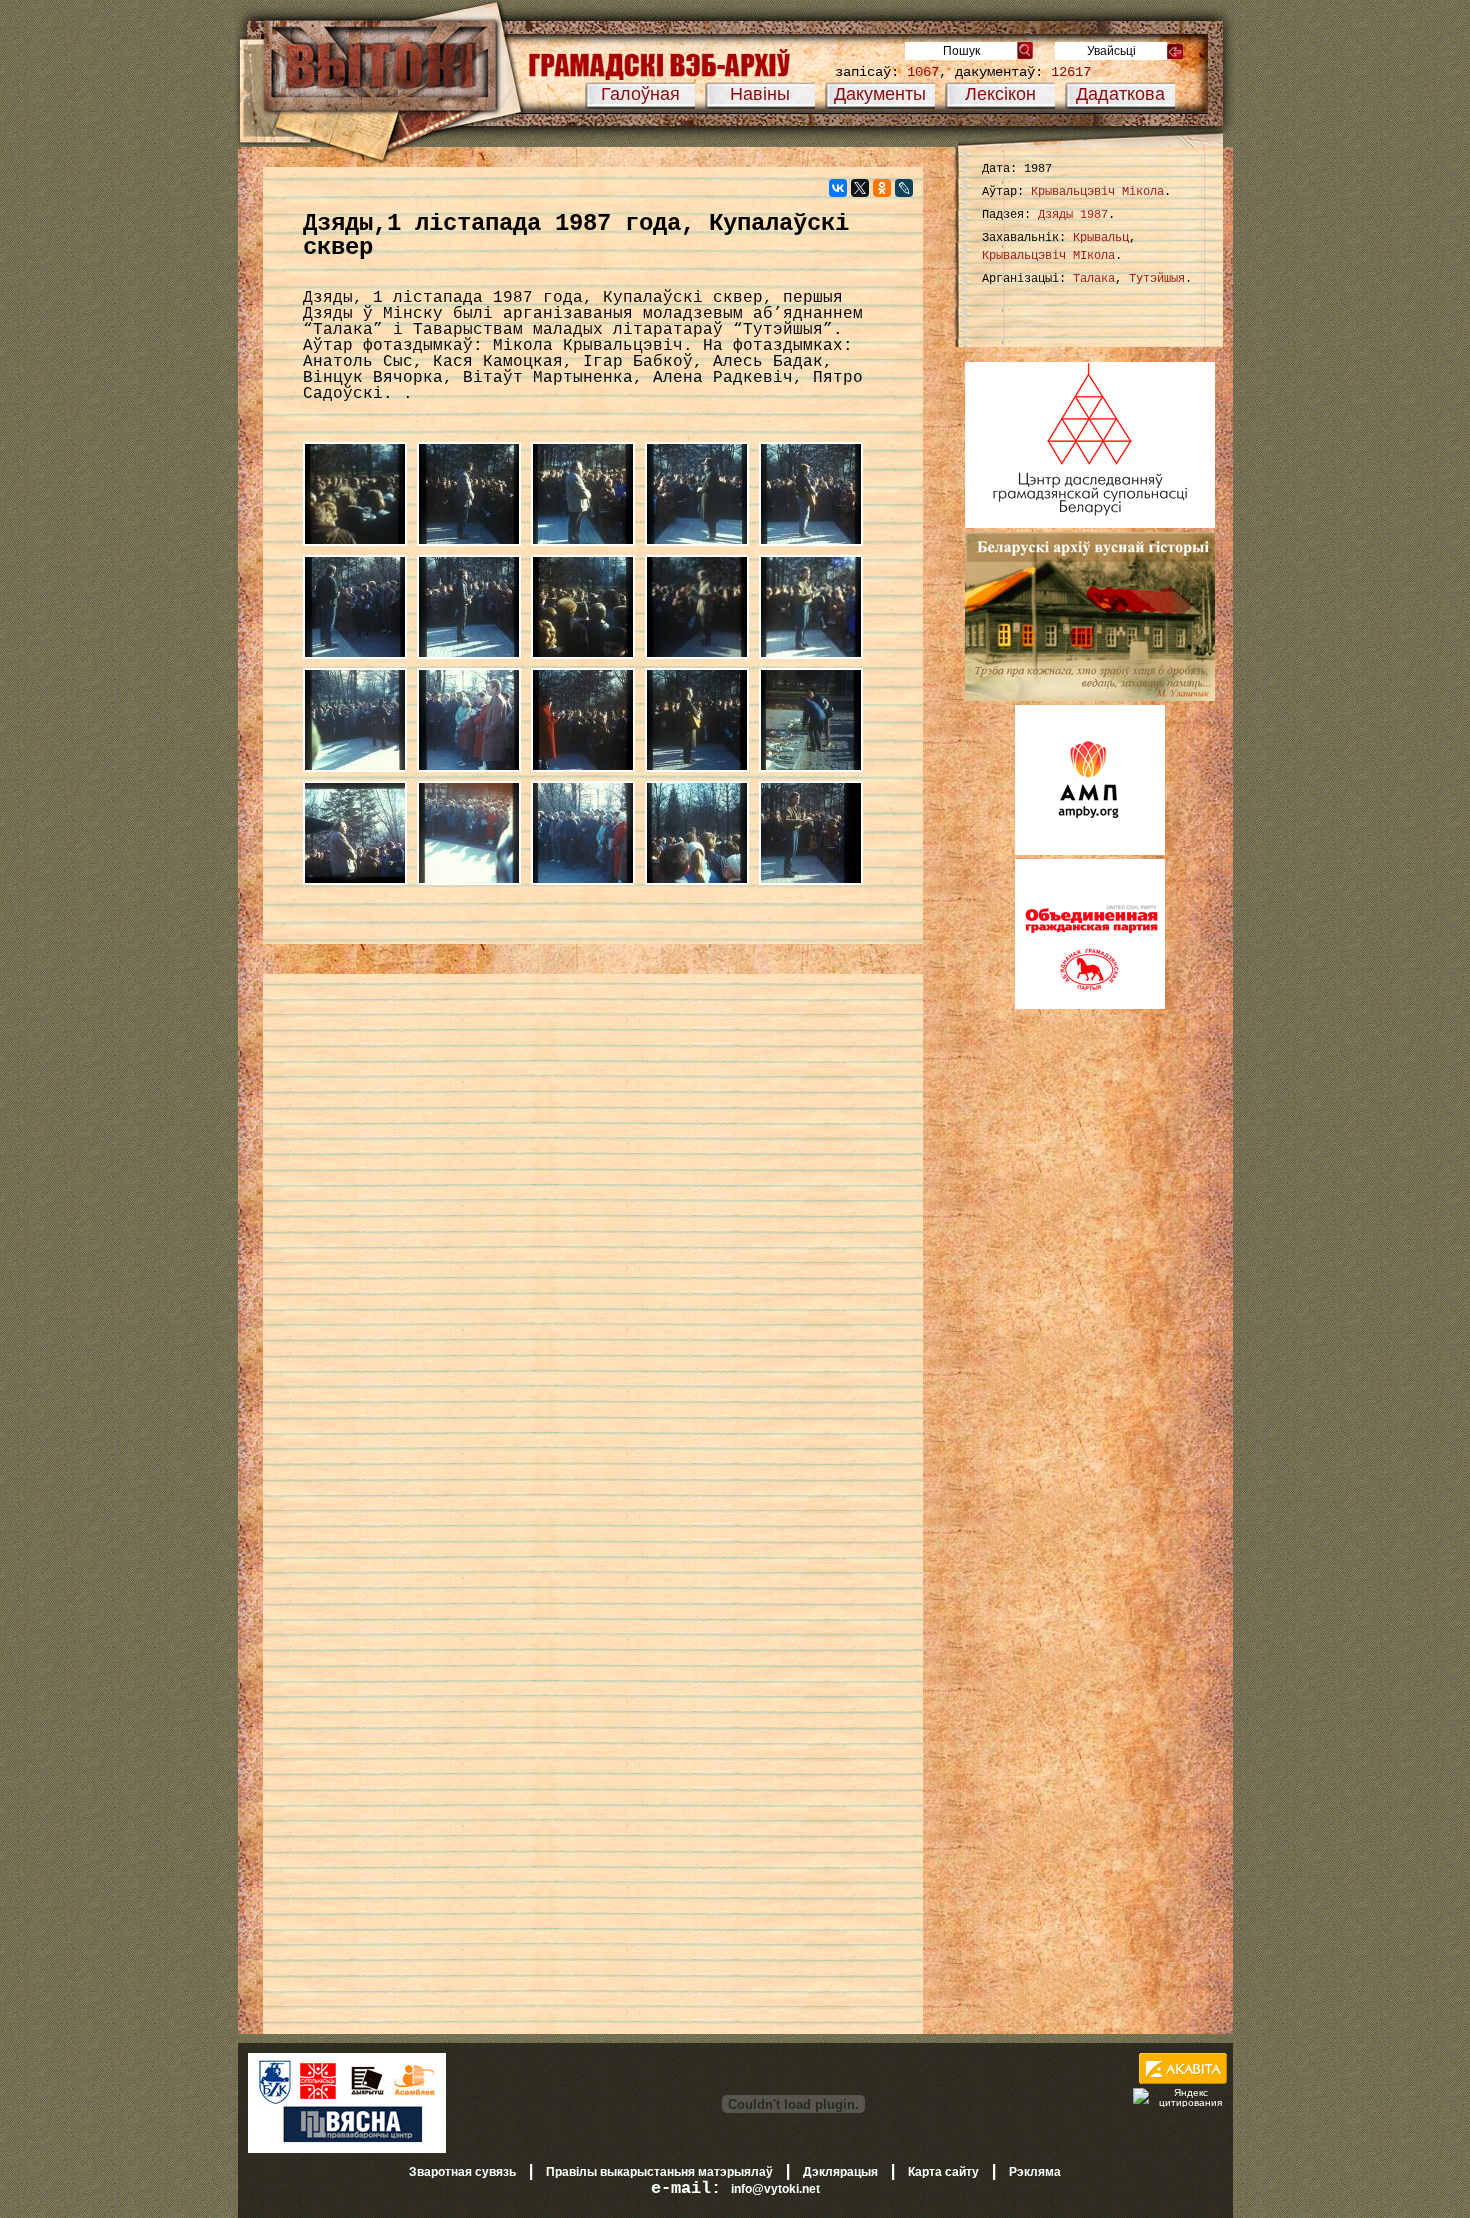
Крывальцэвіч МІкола (1048, 256)
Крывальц (1101, 238)
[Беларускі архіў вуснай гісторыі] (1090, 697)
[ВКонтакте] (838, 188)
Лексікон (1000, 94)
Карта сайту (943, 2172)
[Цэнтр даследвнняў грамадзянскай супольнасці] (1090, 524)
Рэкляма (1035, 2172)
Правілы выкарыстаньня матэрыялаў (659, 2172)
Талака (1094, 279)
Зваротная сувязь (462, 2172)
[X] (860, 188)
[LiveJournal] (904, 188)
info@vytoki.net (775, 2189)
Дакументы (880, 94)
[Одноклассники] (882, 188)
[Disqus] (593, 1244)
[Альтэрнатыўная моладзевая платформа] (1090, 851)
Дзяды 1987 (1073, 215)
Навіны (760, 94)
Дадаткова (1120, 94)
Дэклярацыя (840, 2172)
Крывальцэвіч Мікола (1097, 192)
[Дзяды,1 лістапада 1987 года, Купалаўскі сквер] (360, 547)
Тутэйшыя (1157, 279)
